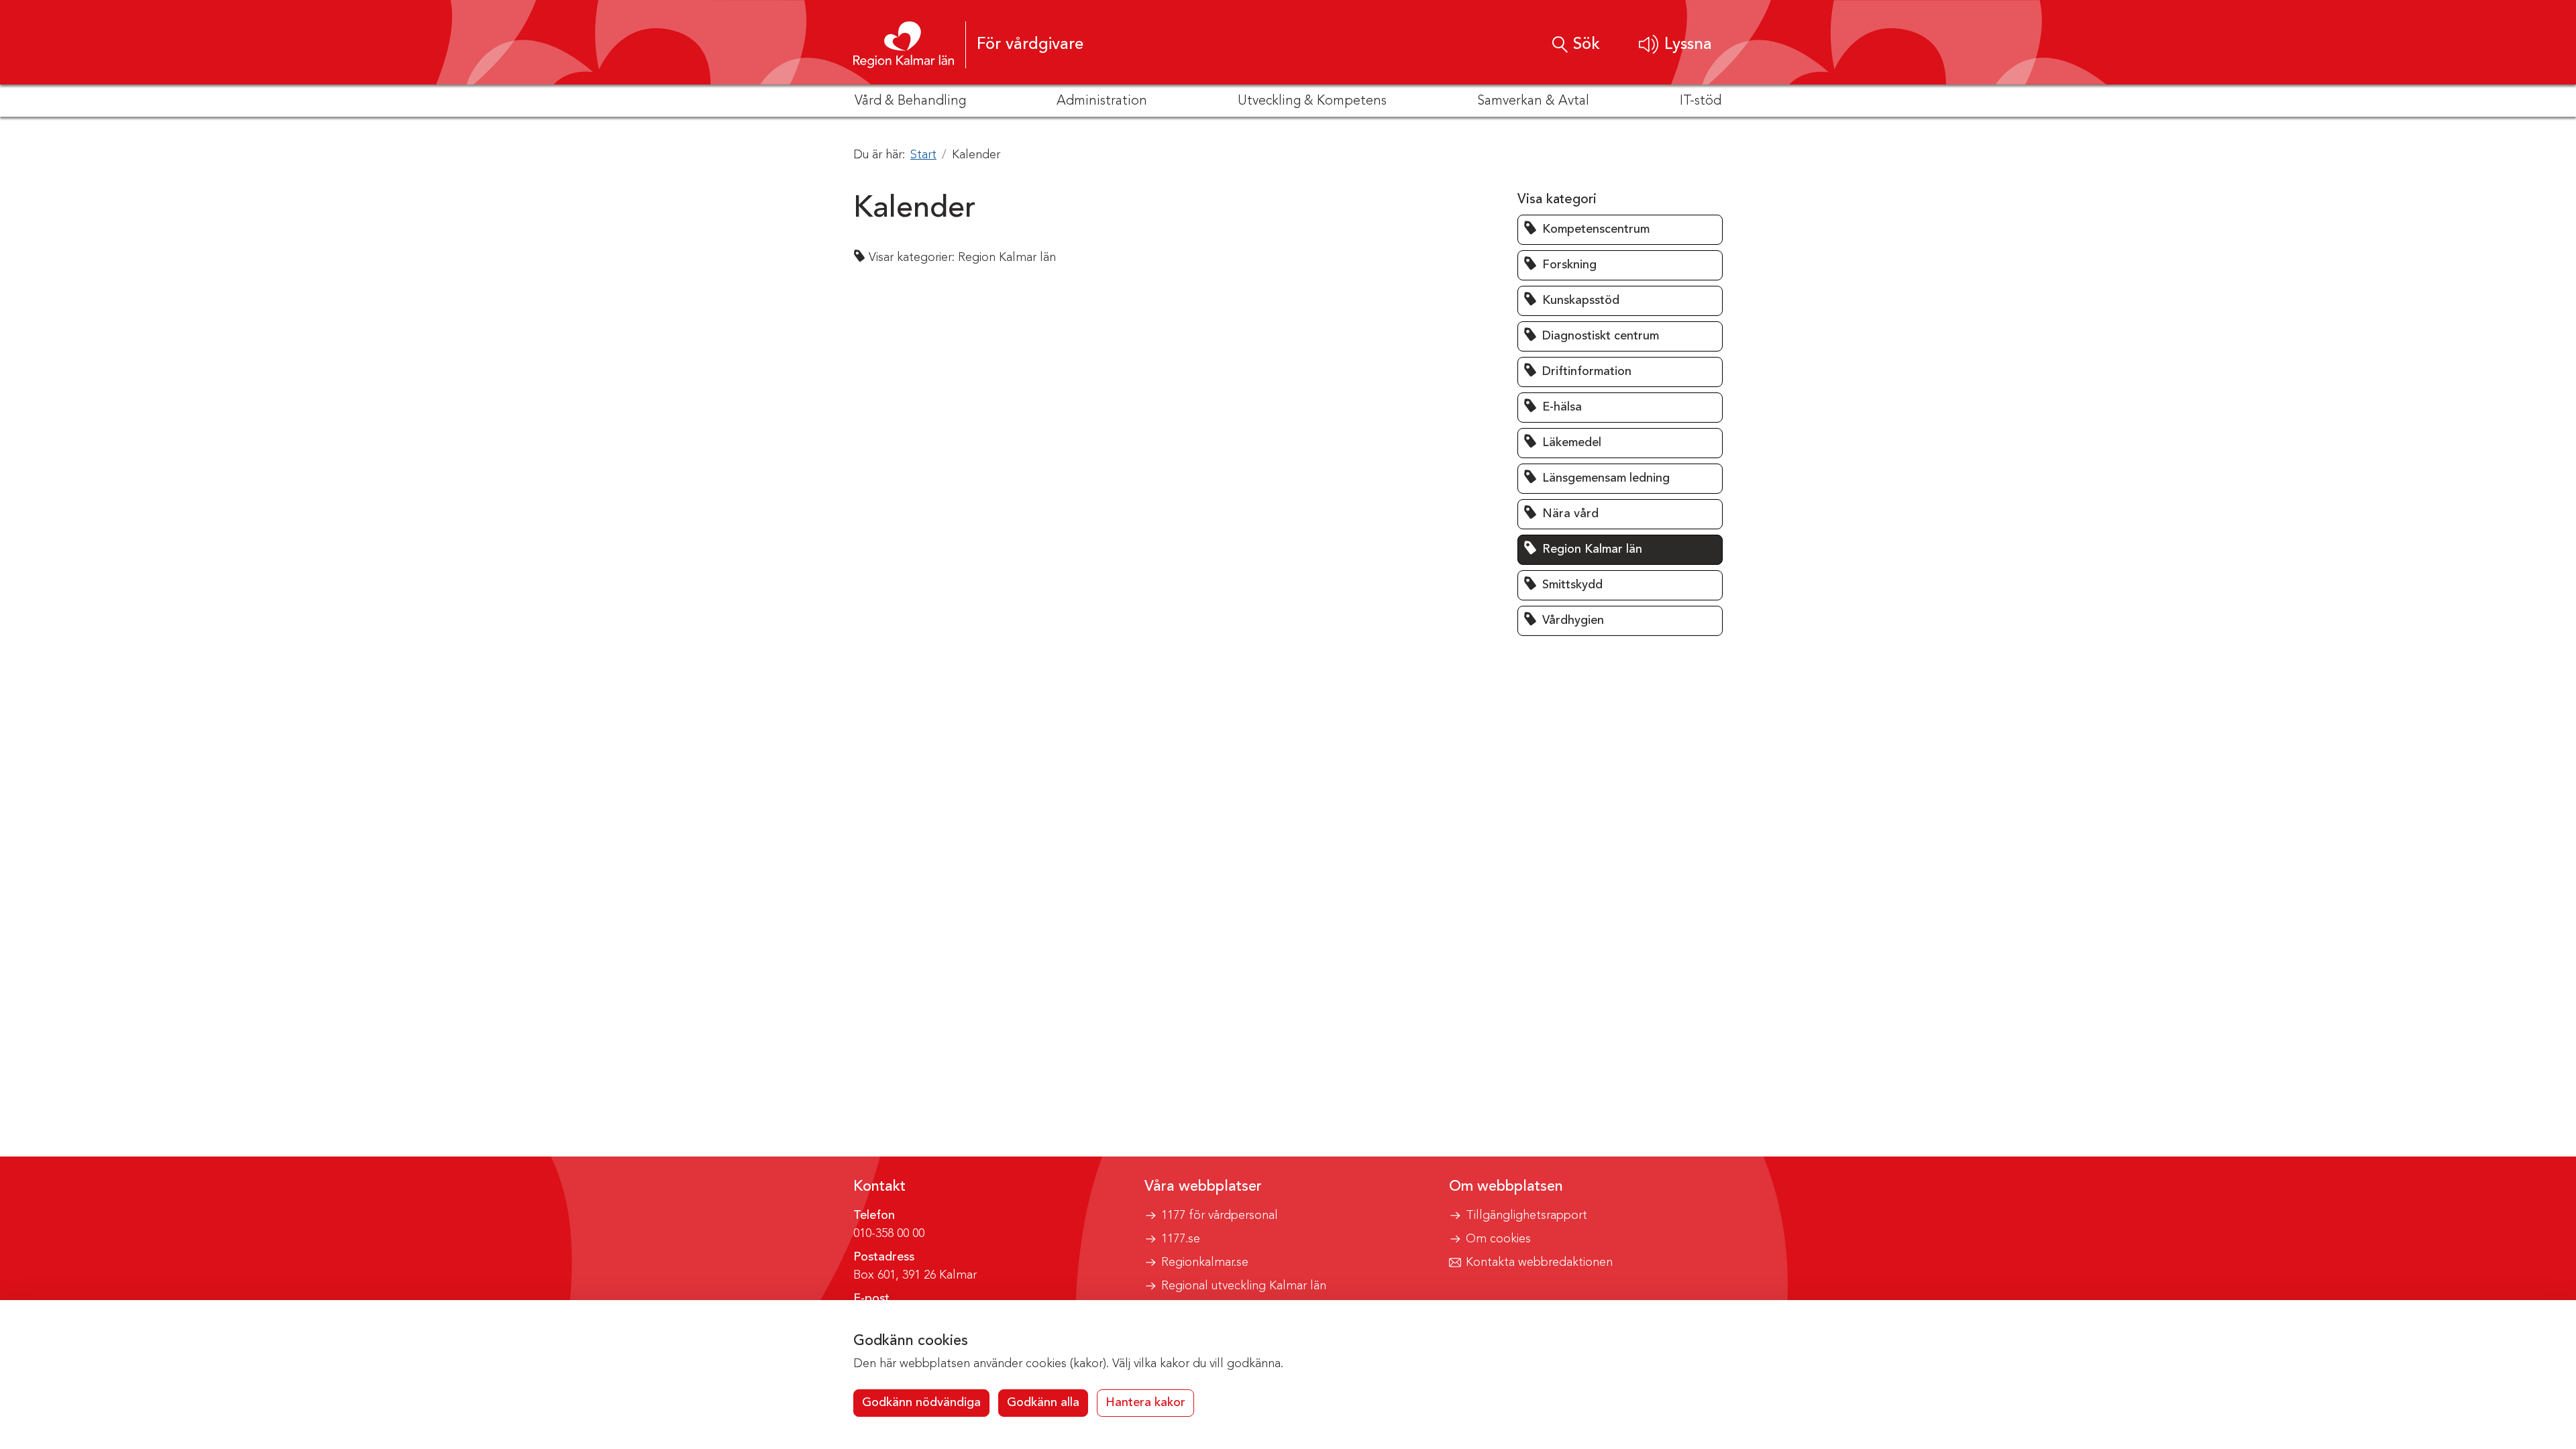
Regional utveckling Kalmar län (1244, 1286)
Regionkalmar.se (1205, 1263)
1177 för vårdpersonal (1220, 1216)
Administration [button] (1102, 101)
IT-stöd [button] (1701, 101)
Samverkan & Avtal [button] (1533, 101)
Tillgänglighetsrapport (1526, 1216)
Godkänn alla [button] (1043, 1403)
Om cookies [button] (1498, 1239)
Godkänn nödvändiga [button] (921, 1403)
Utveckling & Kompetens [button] (1312, 101)
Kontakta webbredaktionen (1539, 1263)
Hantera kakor (1145, 1403)
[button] (1675, 45)
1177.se (1181, 1239)
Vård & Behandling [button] (910, 101)
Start (923, 155)
